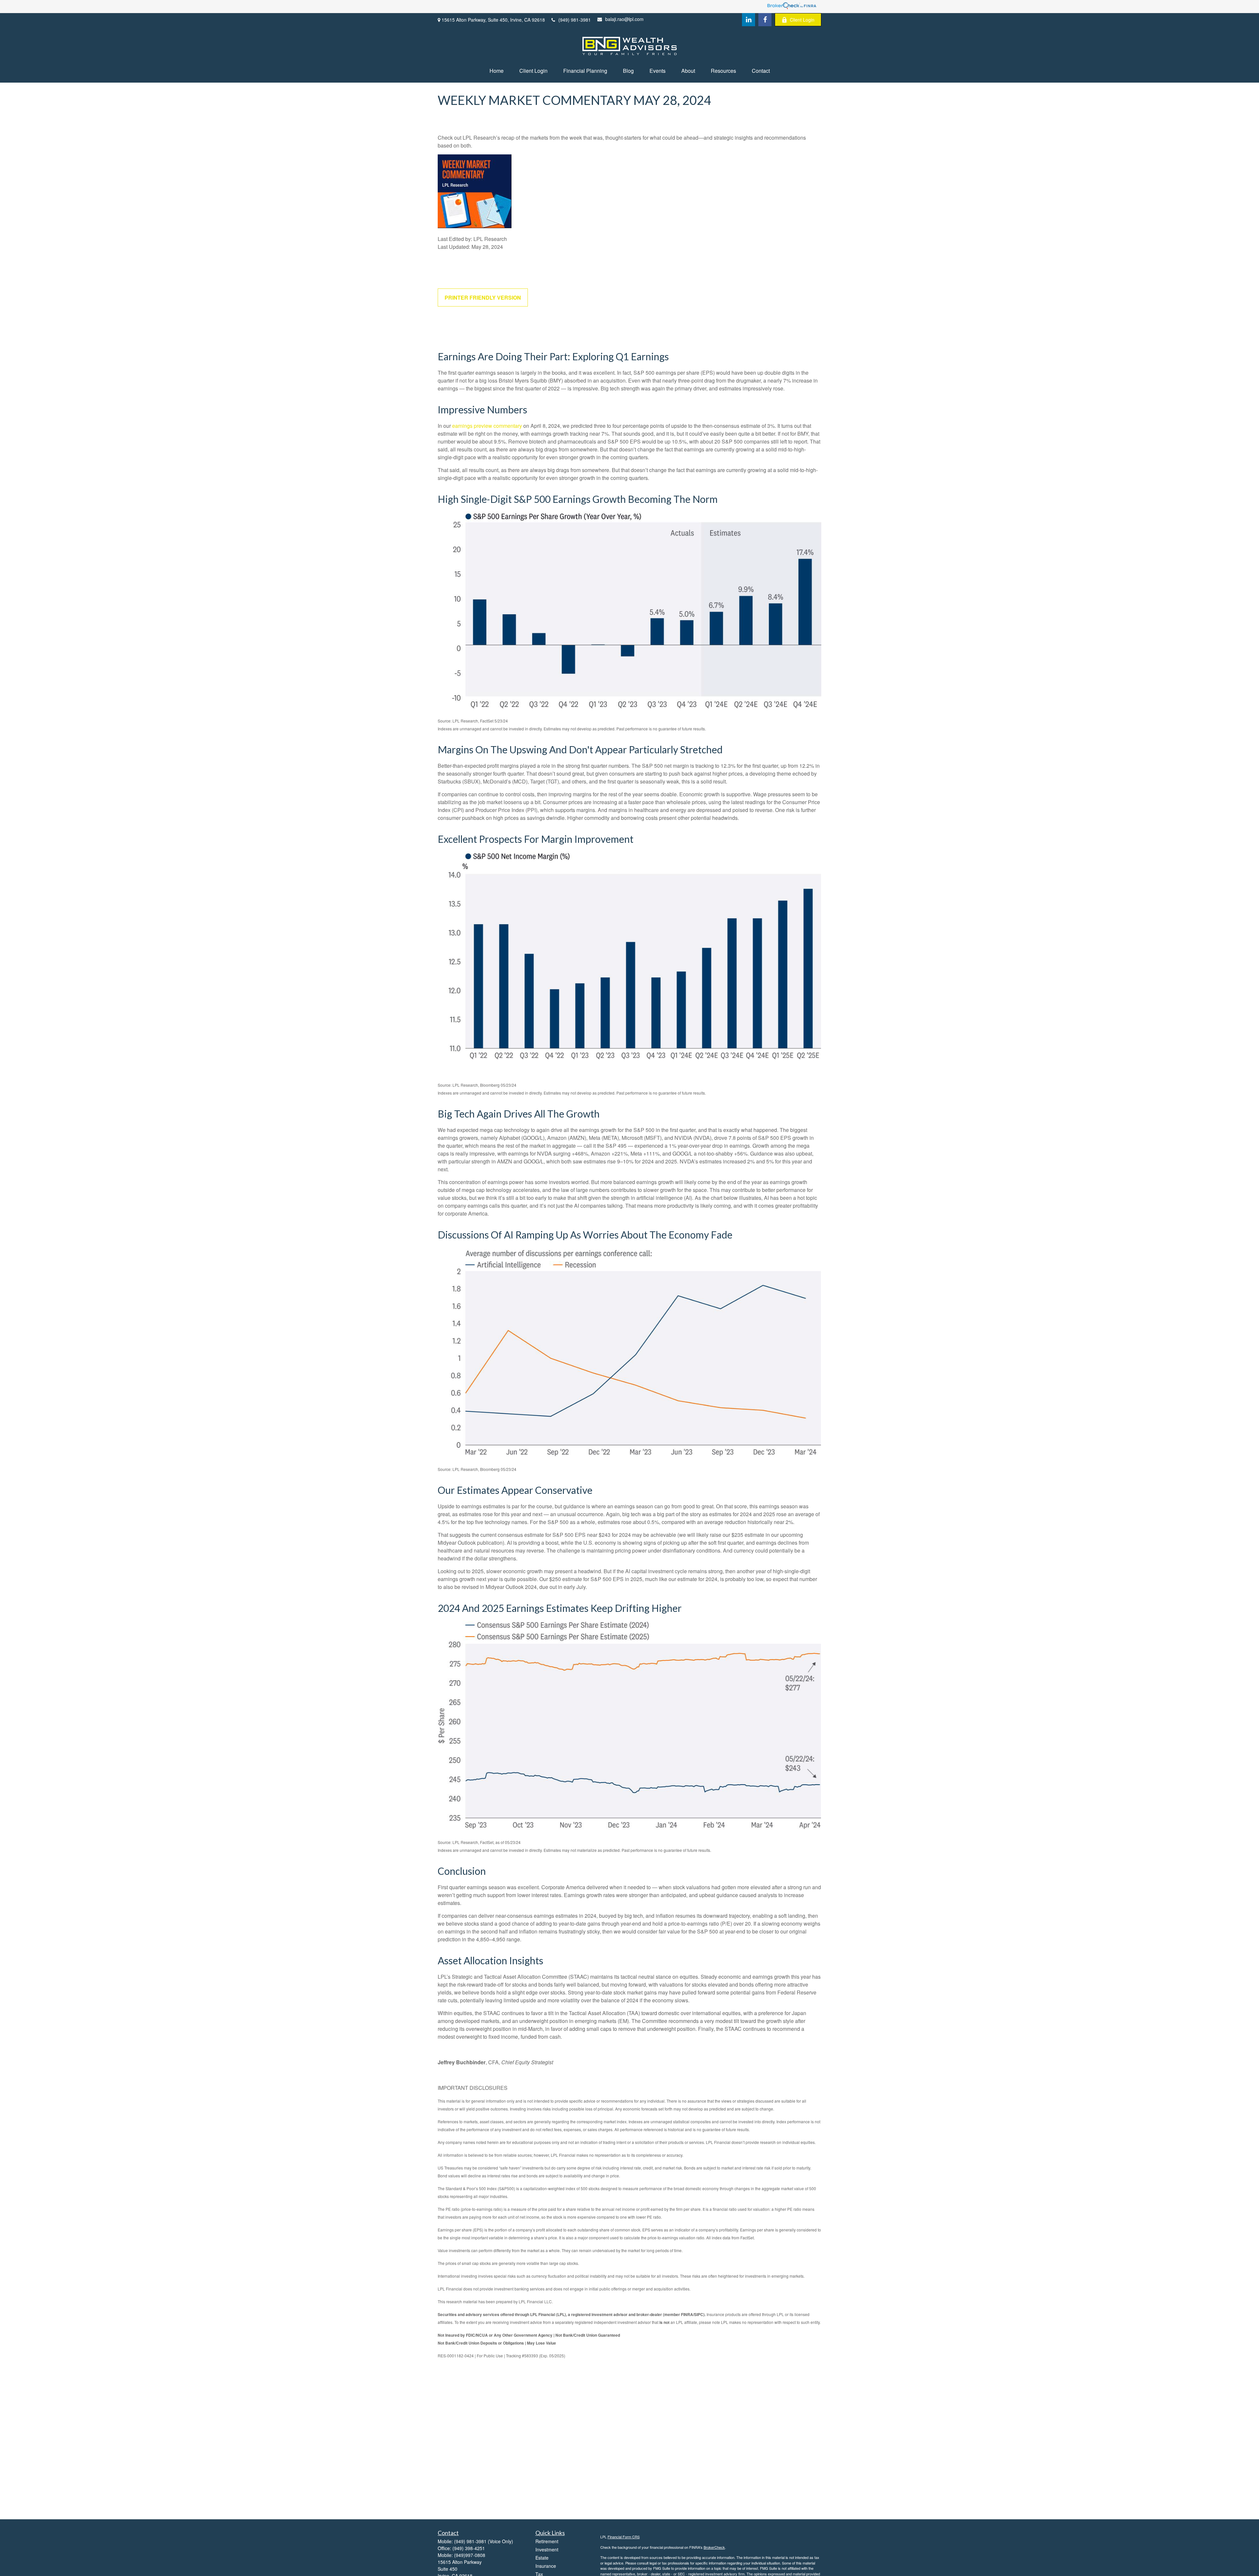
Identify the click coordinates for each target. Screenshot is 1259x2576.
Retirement (547, 2541)
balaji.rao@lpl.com (624, 19)
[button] (497, 71)
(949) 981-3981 (575, 20)
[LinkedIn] (749, 20)
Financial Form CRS (624, 2537)
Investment (547, 2549)
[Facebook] (765, 20)
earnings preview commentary (487, 426)
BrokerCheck (714, 2547)
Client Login (802, 20)
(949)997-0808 (470, 2555)
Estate (542, 2558)
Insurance (546, 2566)
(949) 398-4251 (469, 2548)
